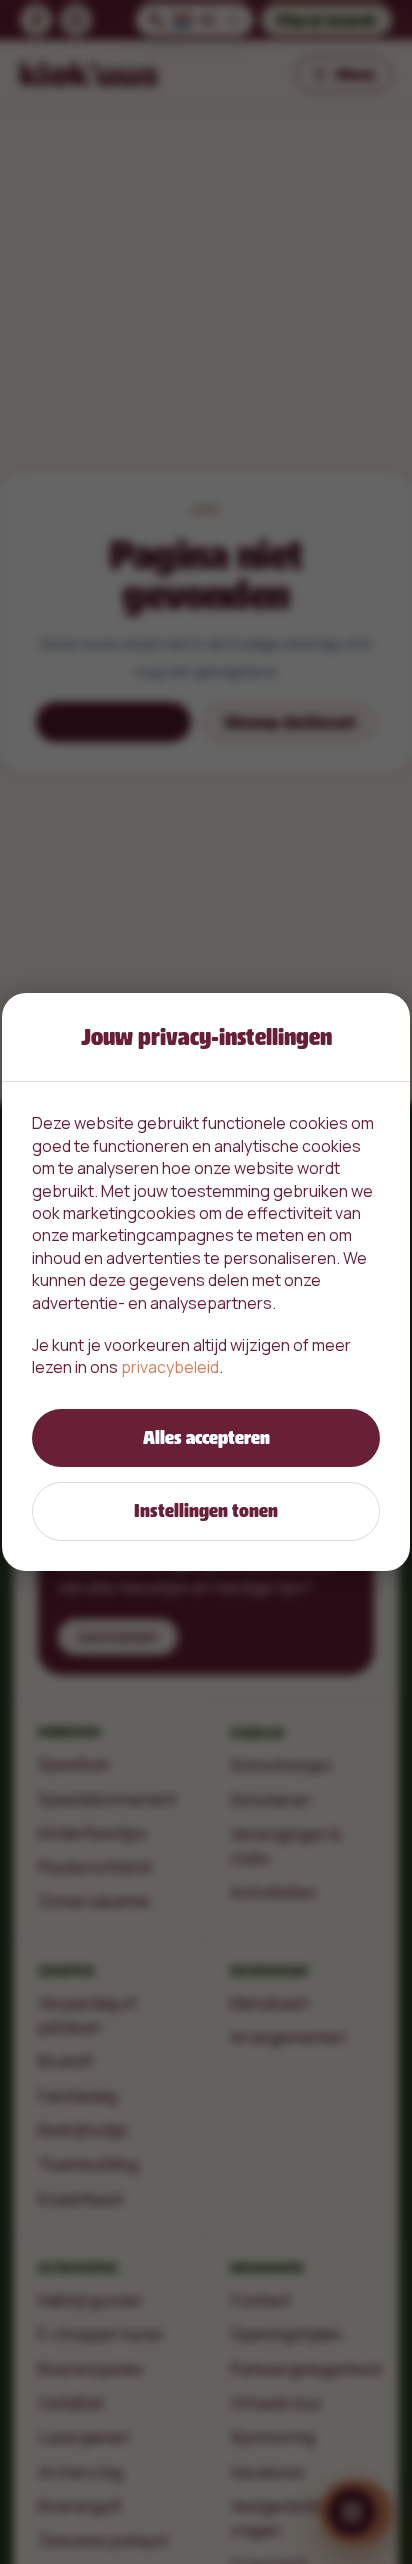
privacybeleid (170, 1367)
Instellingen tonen (206, 1510)
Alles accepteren (206, 1437)
